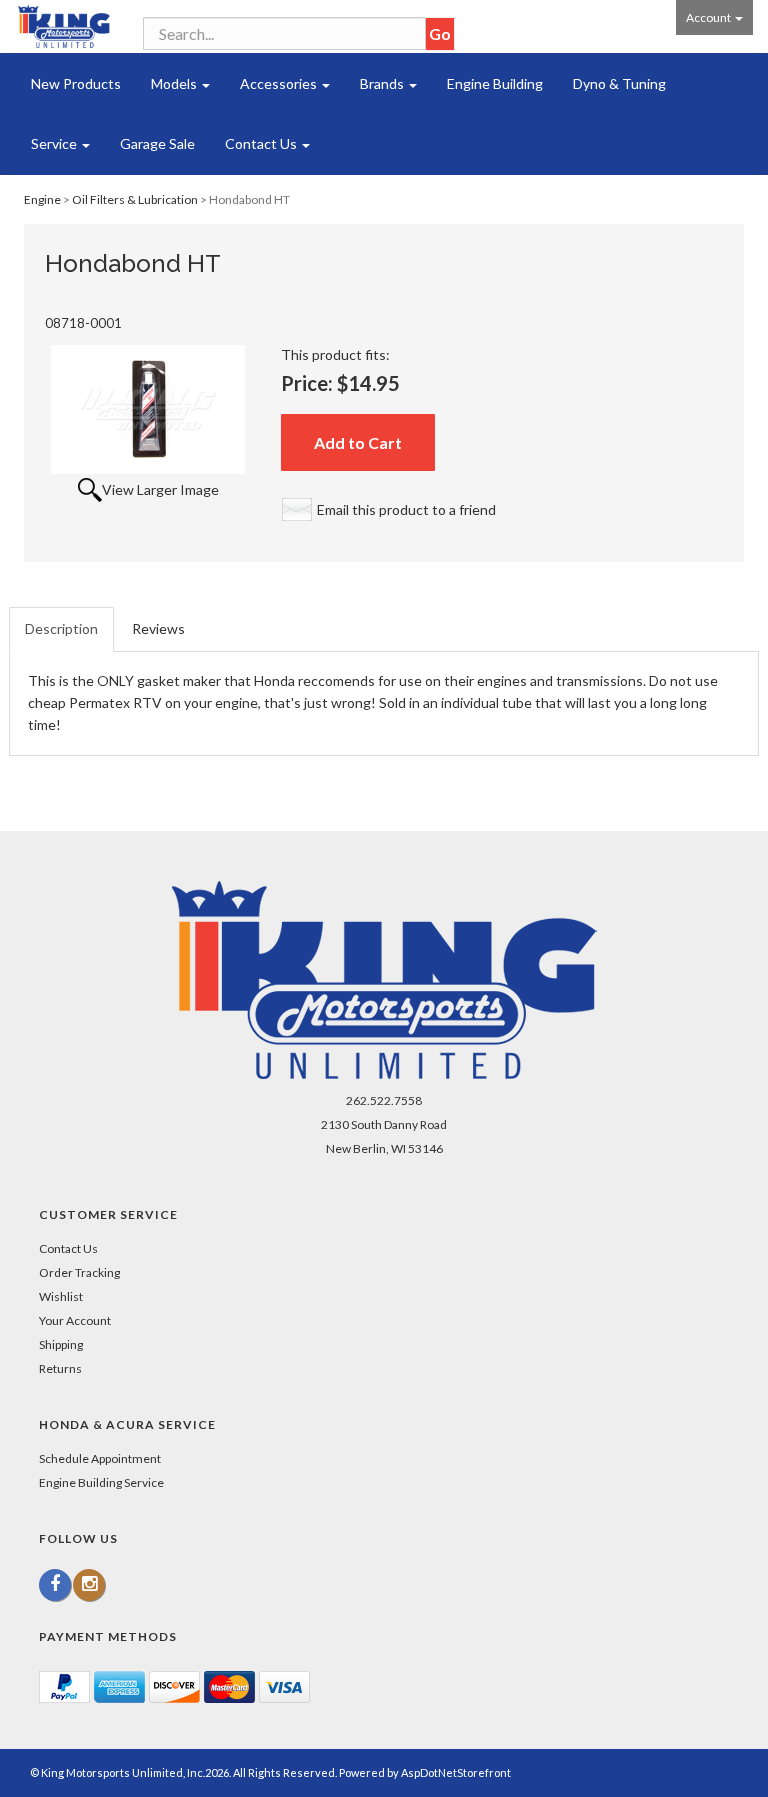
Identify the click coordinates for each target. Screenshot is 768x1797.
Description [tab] (61, 628)
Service (55, 143)
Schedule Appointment (100, 1458)
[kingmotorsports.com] (64, 26)
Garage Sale (157, 143)
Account (709, 17)
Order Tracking (79, 1272)
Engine (42, 199)
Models (175, 83)
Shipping (61, 1344)
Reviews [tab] (158, 628)
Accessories (280, 83)
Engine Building (495, 83)
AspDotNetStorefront (456, 1772)
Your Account (75, 1320)
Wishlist (61, 1296)
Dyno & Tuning (619, 83)
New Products (76, 83)
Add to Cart (358, 442)
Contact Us (262, 143)
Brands (383, 83)
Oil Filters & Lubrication (135, 199)
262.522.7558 (384, 1100)
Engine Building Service (101, 1482)
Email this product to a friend (406, 509)
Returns (60, 1368)
